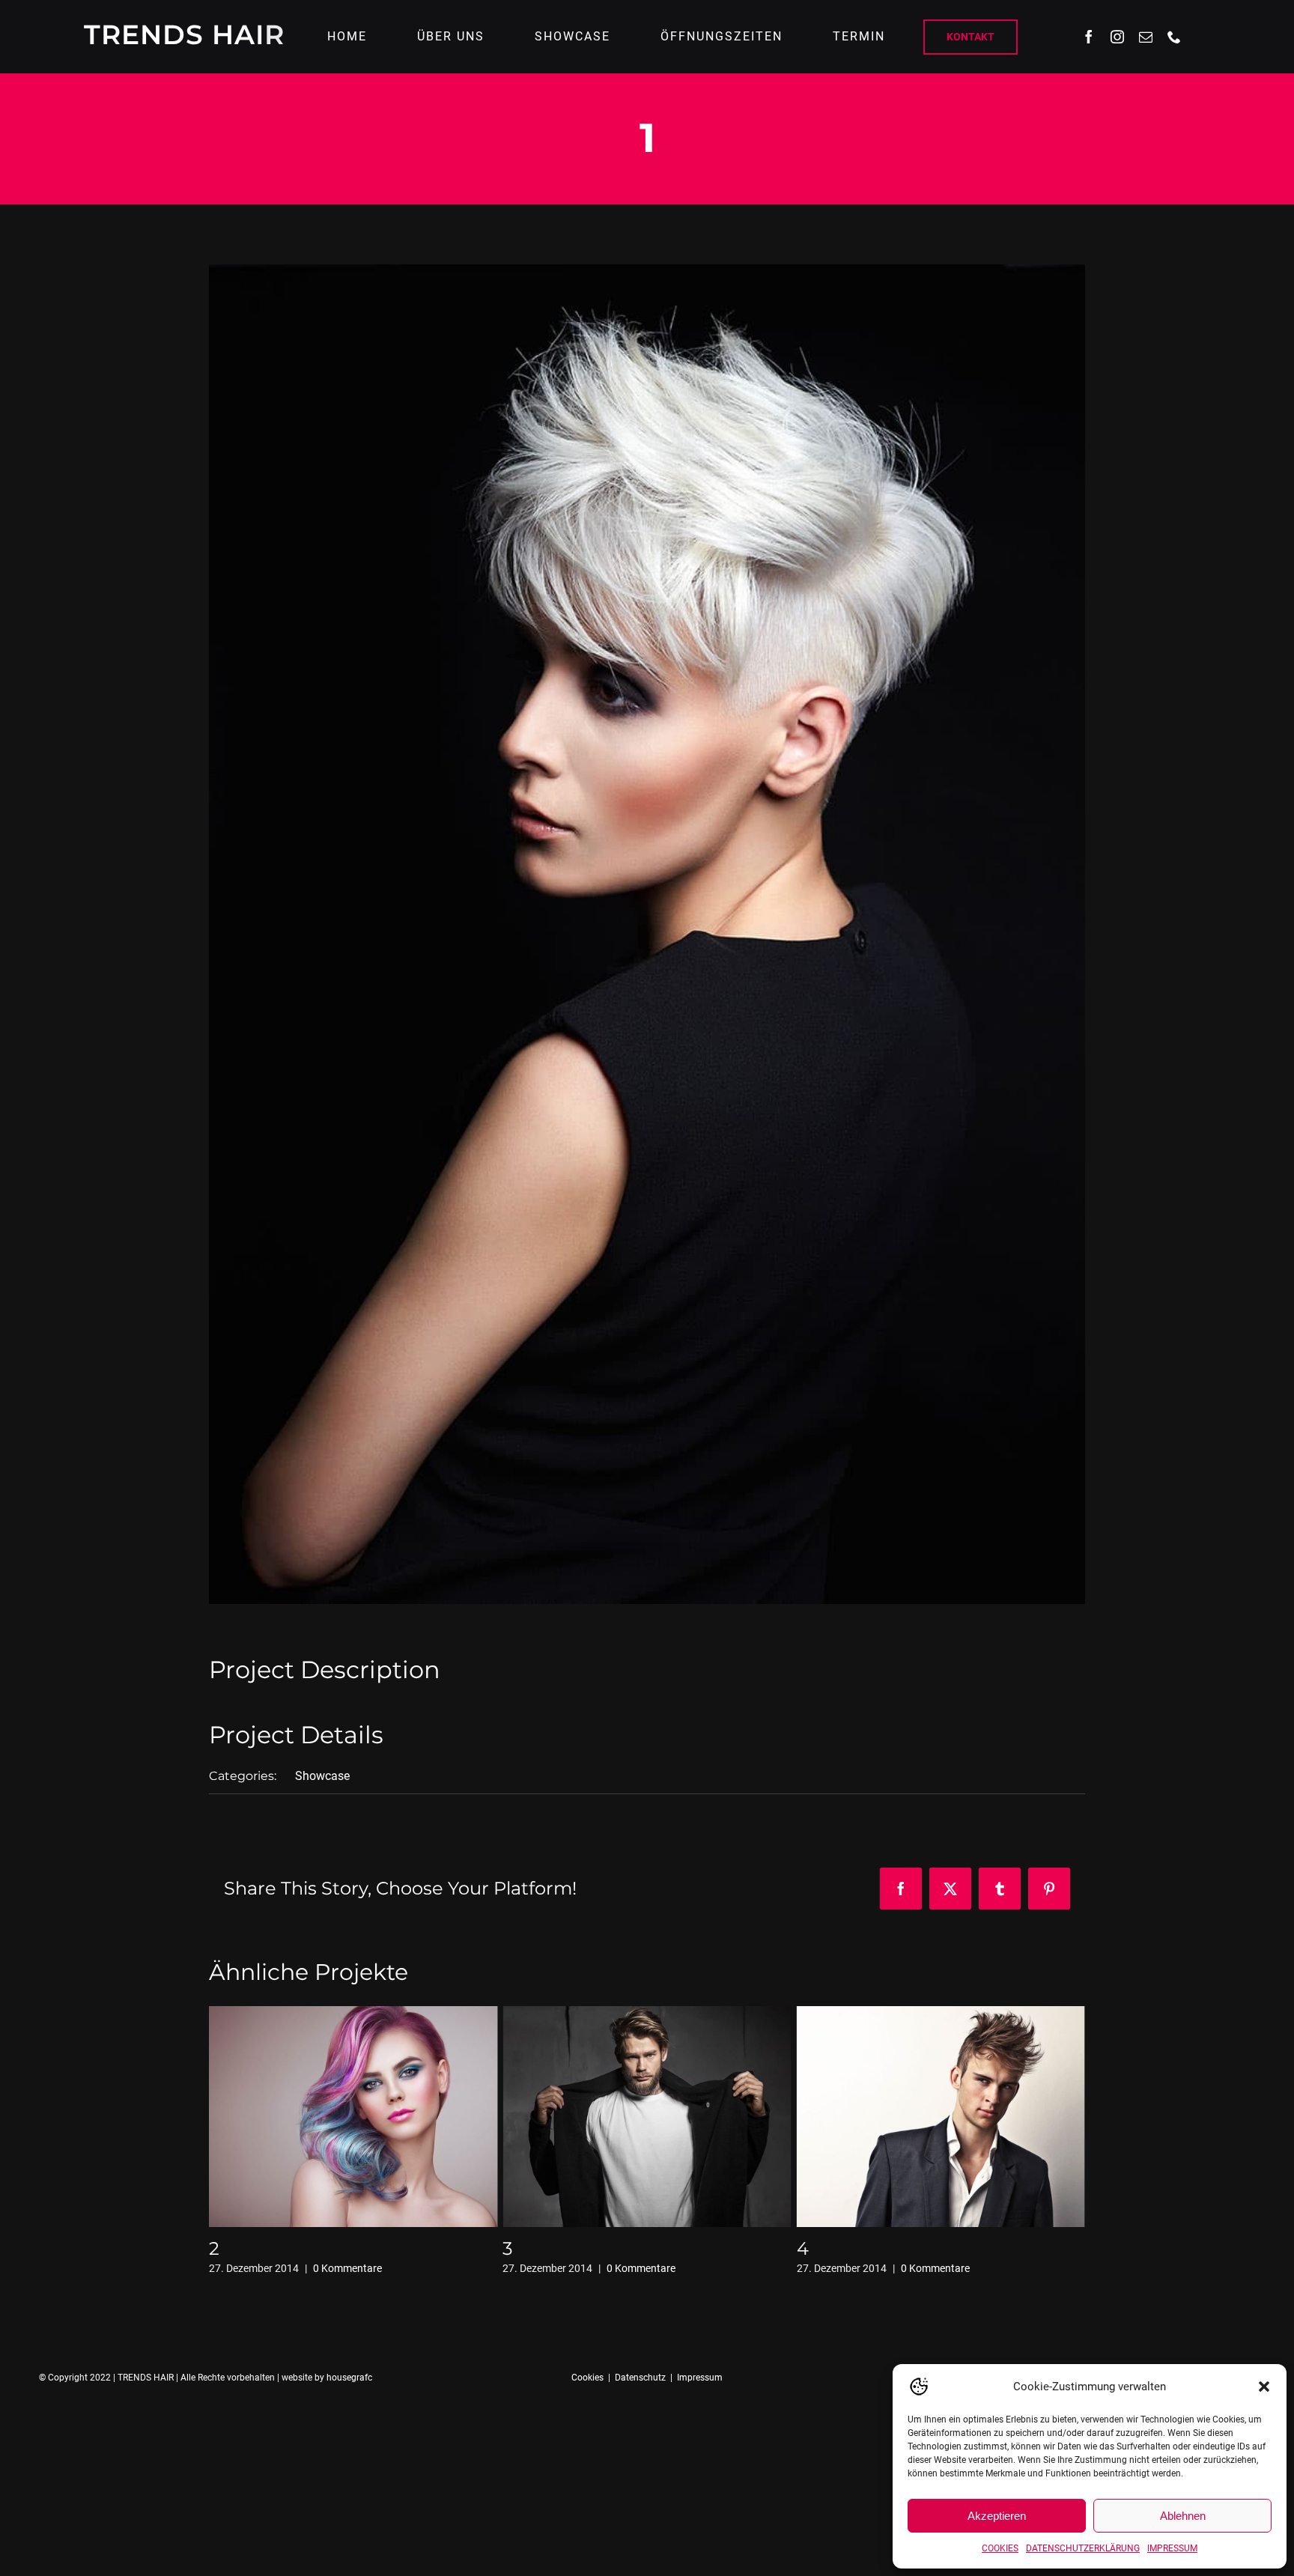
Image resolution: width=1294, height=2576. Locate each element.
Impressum (700, 2378)
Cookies (587, 2378)
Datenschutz (640, 2378)
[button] (1264, 2387)
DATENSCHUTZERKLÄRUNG (1083, 2548)
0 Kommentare (347, 2268)
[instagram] (1117, 37)
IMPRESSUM (1172, 2548)
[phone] (1174, 37)
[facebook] (1089, 37)
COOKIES (1000, 2548)
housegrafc (349, 2378)
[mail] (1146, 37)
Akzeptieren (997, 2516)
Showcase (322, 1776)
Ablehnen (1183, 2516)
